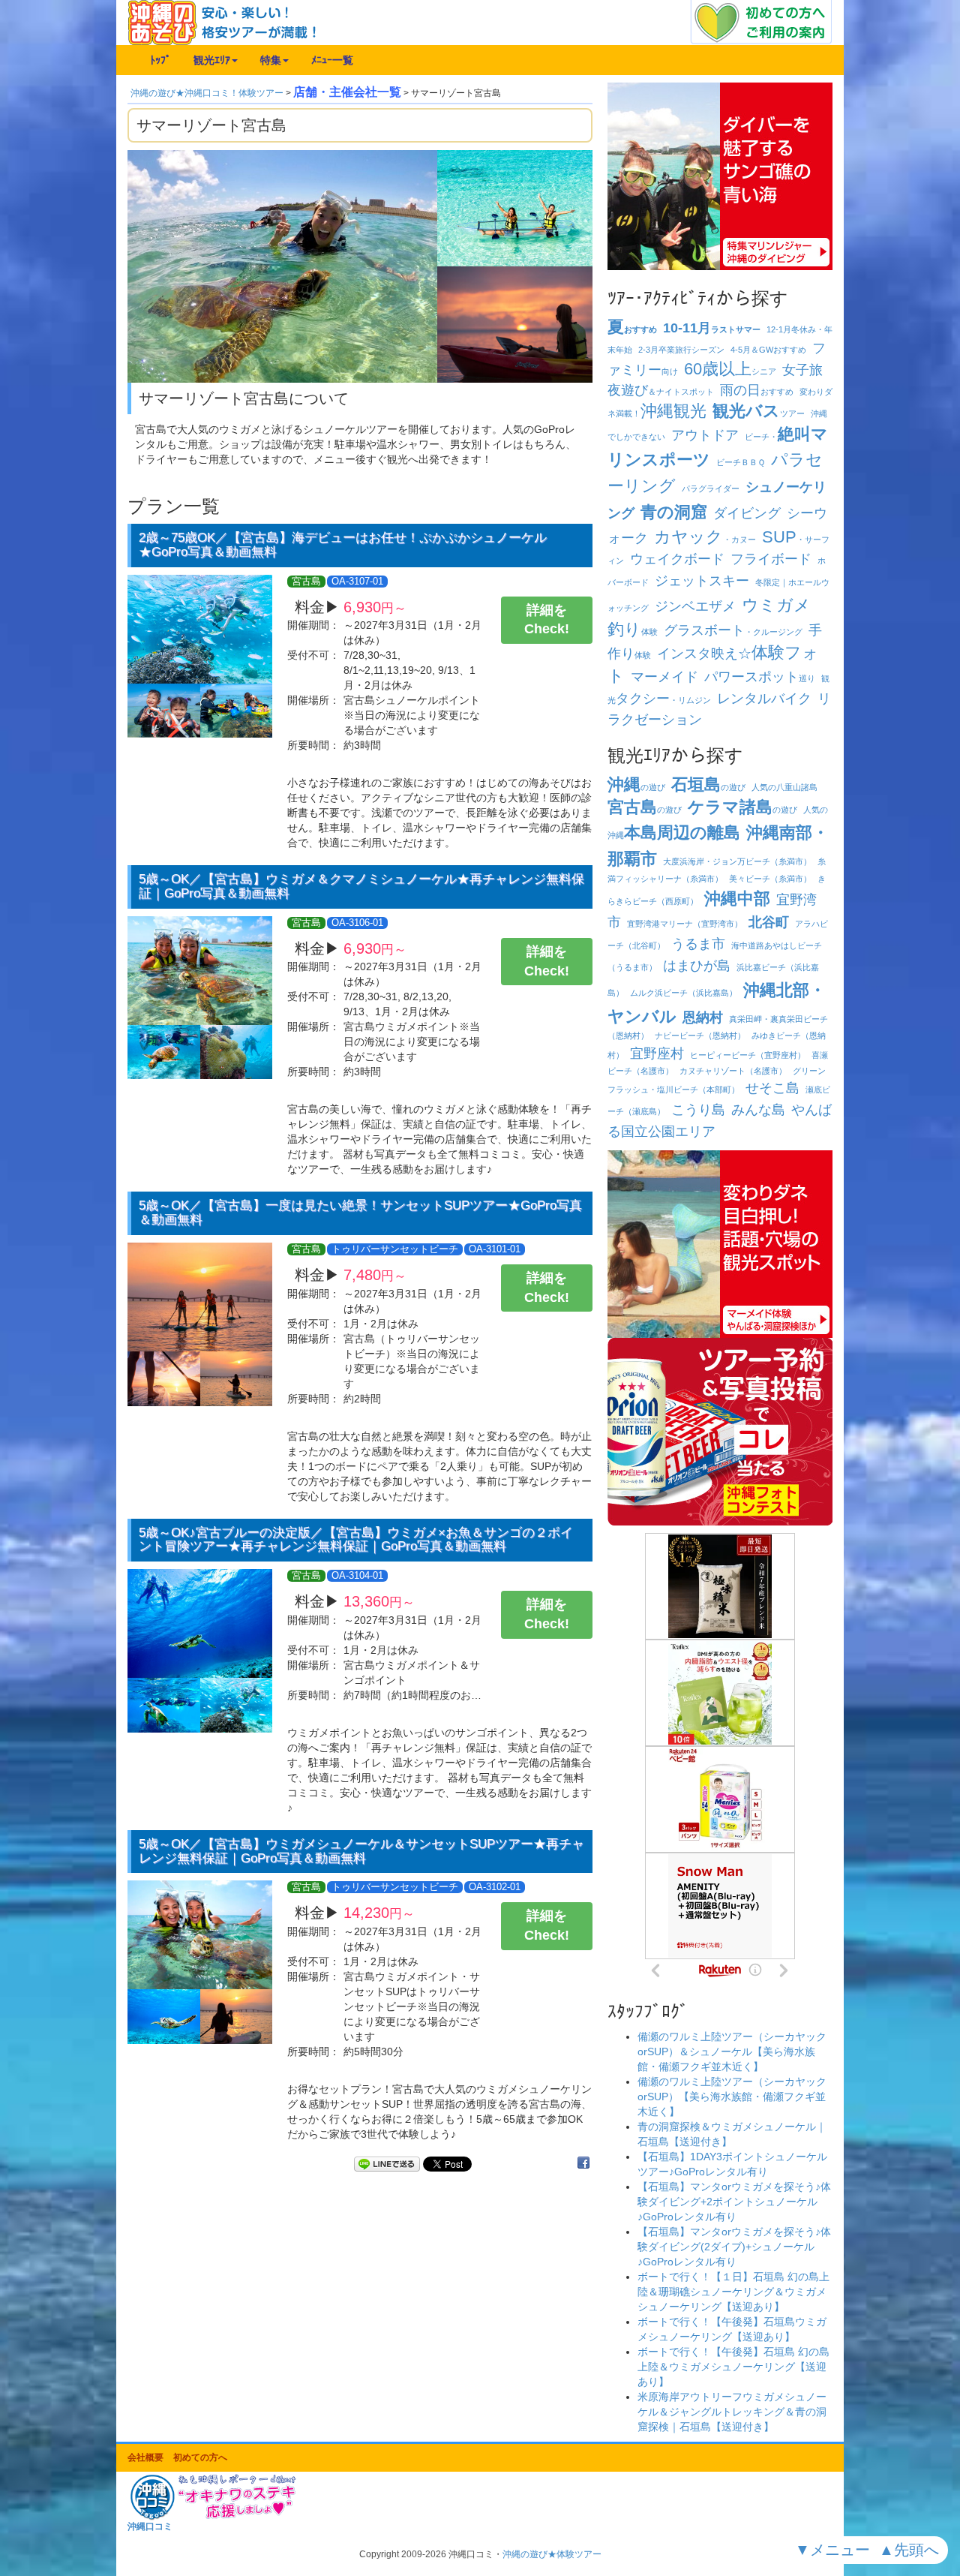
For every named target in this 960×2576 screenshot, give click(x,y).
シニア (730, 371)
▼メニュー (835, 2550)
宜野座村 (657, 1054)
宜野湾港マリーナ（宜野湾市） (685, 924)
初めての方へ (200, 2457)
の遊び (636, 787)
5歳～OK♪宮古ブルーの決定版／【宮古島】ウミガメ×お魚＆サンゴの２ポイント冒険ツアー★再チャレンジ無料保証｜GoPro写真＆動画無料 (356, 1540)
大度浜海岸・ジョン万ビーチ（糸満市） (737, 861)
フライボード (771, 559)
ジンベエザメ (695, 606)
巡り (760, 678)
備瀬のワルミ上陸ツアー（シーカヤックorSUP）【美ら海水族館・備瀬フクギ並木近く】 (732, 2097)
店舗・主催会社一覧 (347, 92)
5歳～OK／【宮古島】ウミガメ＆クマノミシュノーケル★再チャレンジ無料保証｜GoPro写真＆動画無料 (361, 886)
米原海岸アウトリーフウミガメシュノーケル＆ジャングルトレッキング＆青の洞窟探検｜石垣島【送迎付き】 (732, 2412)
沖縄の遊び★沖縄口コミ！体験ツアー (207, 93)
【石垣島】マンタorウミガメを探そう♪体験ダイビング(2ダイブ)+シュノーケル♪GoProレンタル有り (734, 2247)
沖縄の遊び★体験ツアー (552, 2554)
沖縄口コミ (150, 2526)
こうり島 (698, 1110)
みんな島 (758, 1110)
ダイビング (747, 513)
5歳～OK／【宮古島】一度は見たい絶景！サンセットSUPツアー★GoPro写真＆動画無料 (360, 1213)
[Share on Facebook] (583, 2164)
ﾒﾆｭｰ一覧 (332, 60)
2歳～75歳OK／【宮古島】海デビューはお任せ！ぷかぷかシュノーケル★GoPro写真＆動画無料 (343, 545)
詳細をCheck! (547, 620)
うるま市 (698, 944)
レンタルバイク (764, 699)
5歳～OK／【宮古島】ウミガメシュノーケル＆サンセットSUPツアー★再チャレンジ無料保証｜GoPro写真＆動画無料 (361, 1851)
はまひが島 (697, 966)
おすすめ (632, 329)
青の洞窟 (674, 512)
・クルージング (733, 632)
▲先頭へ (911, 2550)
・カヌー (705, 540)
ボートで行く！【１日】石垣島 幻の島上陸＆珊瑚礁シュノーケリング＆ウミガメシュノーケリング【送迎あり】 (733, 2292)
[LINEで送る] (387, 2164)
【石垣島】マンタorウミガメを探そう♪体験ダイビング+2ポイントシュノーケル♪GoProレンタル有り (734, 2202)
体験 (633, 632)
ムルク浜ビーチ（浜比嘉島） (684, 993)
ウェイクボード (677, 559)
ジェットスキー (702, 581)
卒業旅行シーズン (681, 350)
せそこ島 (772, 1088)
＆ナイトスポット (661, 392)
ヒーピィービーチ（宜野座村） (748, 1055)
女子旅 (802, 370)
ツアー (759, 413)
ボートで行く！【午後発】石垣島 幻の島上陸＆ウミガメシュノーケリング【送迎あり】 (733, 2367)
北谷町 (769, 922)
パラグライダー (711, 488)
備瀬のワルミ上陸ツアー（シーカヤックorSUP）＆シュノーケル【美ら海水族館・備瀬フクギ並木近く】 (732, 2051)
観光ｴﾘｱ (212, 60)
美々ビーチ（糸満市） (770, 879)
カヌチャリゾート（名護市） (733, 1071)
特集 (271, 60)
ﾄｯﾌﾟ (160, 60)
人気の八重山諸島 (784, 787)
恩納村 (703, 1017)
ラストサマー (712, 329)
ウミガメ (776, 605)
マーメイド (664, 677)
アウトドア (705, 435)
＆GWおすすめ (768, 350)
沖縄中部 (737, 899)
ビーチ (741, 462)
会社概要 (145, 2457)
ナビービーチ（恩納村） (700, 1036)
